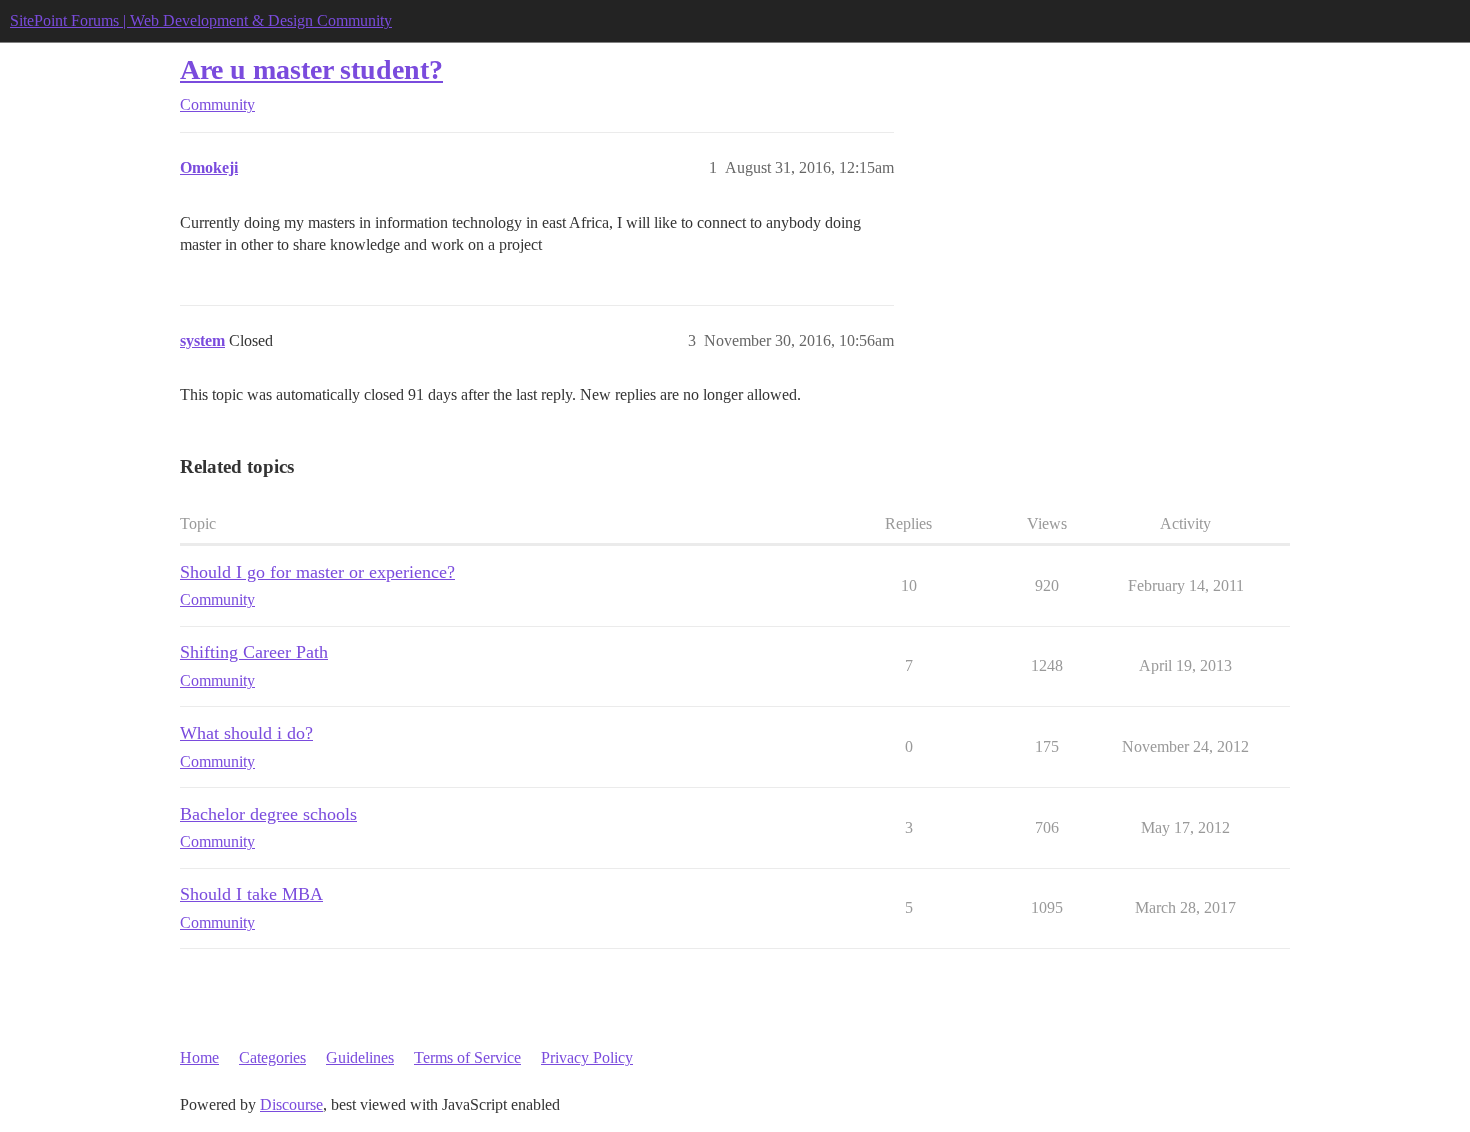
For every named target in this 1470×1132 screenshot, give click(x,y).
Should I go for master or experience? (317, 572)
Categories (272, 1057)
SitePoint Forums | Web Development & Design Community (201, 20)
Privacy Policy (587, 1057)
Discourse (291, 1104)
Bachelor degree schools (268, 814)
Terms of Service (467, 1057)
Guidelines (360, 1057)
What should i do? (246, 733)
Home (199, 1057)
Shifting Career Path (254, 652)
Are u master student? (311, 69)
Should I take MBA (251, 894)
